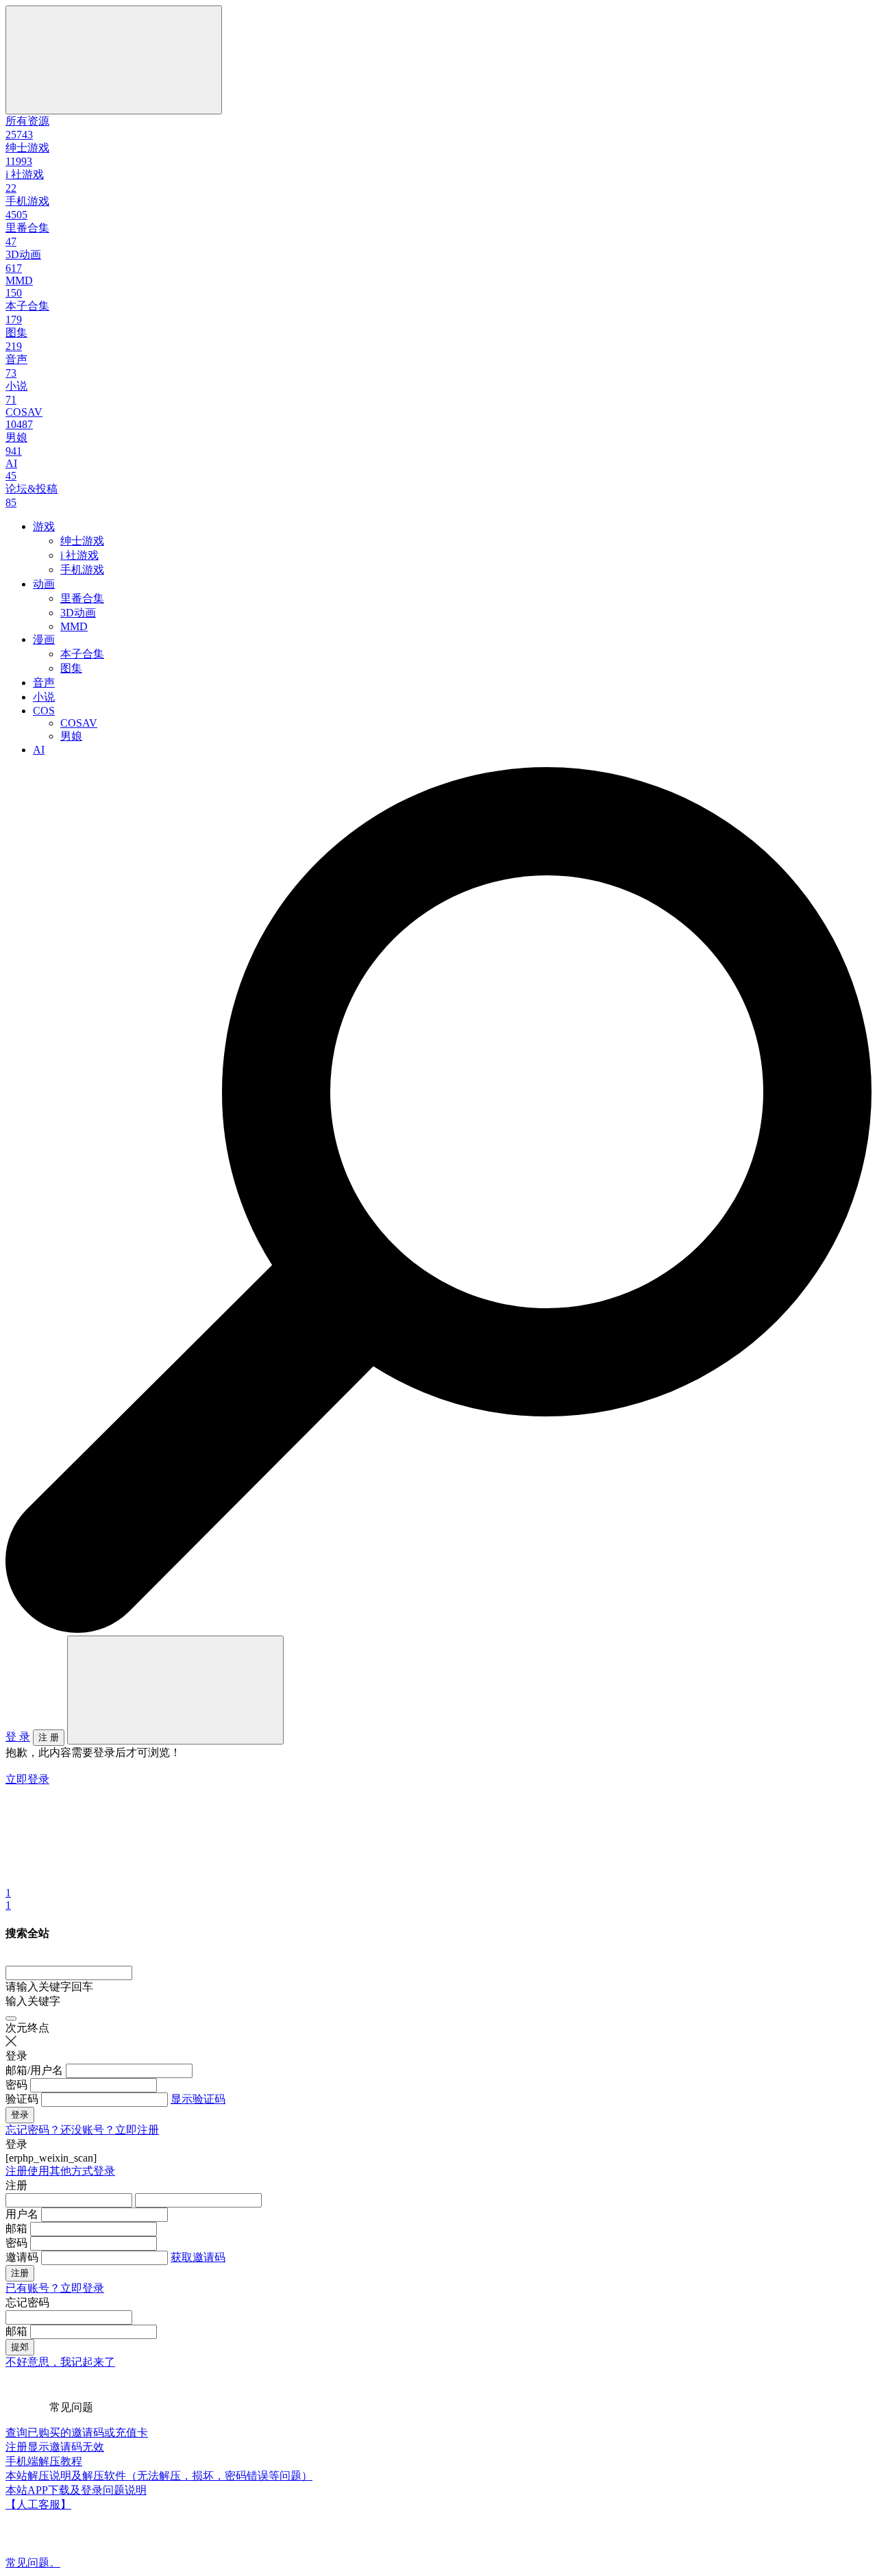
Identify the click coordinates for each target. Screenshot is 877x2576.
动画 (44, 584)
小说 (44, 697)
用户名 (22, 2214)
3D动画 (78, 613)
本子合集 (82, 654)
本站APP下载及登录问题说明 (76, 2490)
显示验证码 (198, 2099)
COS (44, 711)
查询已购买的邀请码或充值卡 (77, 2433)
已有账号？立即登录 (55, 2288)
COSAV (79, 723)
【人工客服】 (38, 2504)
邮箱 (16, 2228)
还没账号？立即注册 (110, 2130)
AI (39, 750)
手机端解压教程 (44, 2461)
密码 (16, 2085)
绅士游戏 (82, 541)
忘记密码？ (33, 2130)
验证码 (22, 2099)
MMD (74, 626)
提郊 (20, 2347)
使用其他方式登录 (71, 2171)
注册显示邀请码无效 (55, 2447)
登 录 (18, 1737)
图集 (71, 668)
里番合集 (82, 598)
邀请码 (22, 2257)
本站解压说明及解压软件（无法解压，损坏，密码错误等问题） (159, 2476)
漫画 (44, 639)
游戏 (44, 526)
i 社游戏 (79, 555)
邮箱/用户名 (34, 2070)
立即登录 (27, 1779)
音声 (44, 683)
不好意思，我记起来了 (60, 2362)
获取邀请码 (198, 2257)
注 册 (49, 1737)
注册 (16, 2171)
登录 (20, 2115)
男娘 (71, 736)
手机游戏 (82, 570)
